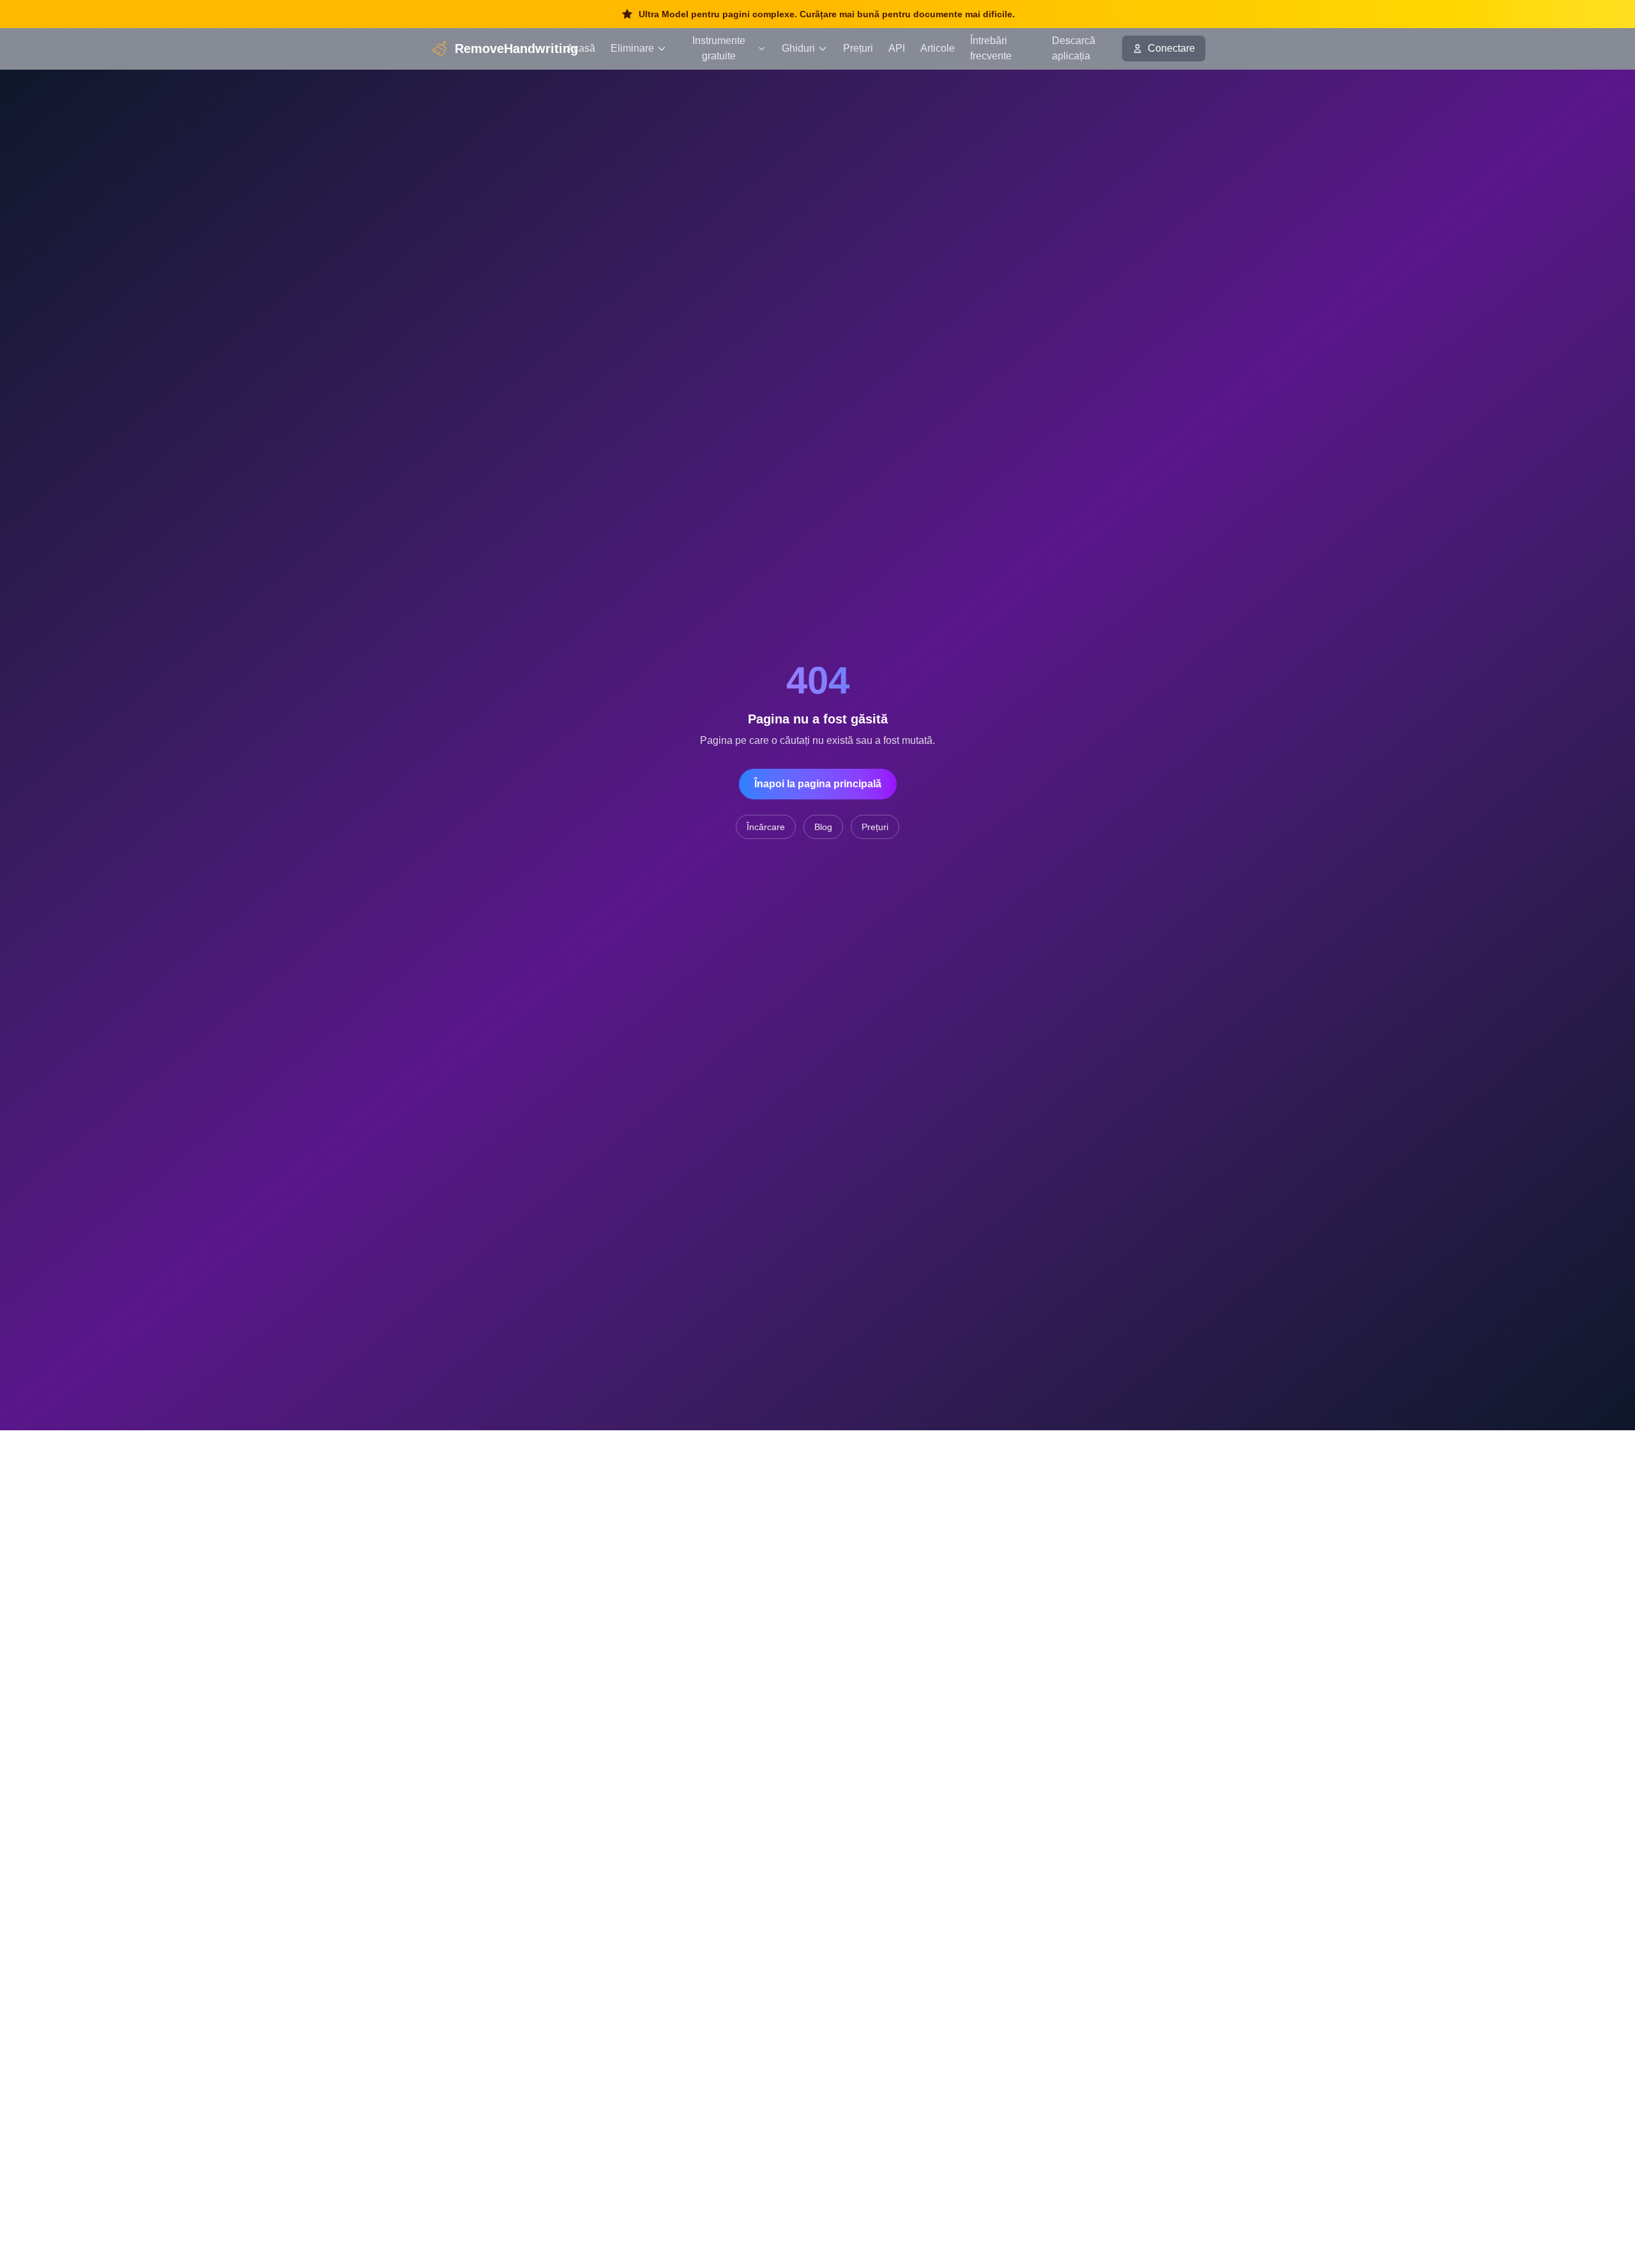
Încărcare (766, 827)
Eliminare (632, 48)
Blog (823, 827)
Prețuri (858, 48)
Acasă (581, 48)
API (897, 48)
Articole (938, 48)
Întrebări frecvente (991, 48)
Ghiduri (798, 48)
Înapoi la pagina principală (818, 784)
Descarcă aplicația (1074, 48)
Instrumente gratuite (719, 48)
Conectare (1171, 48)
